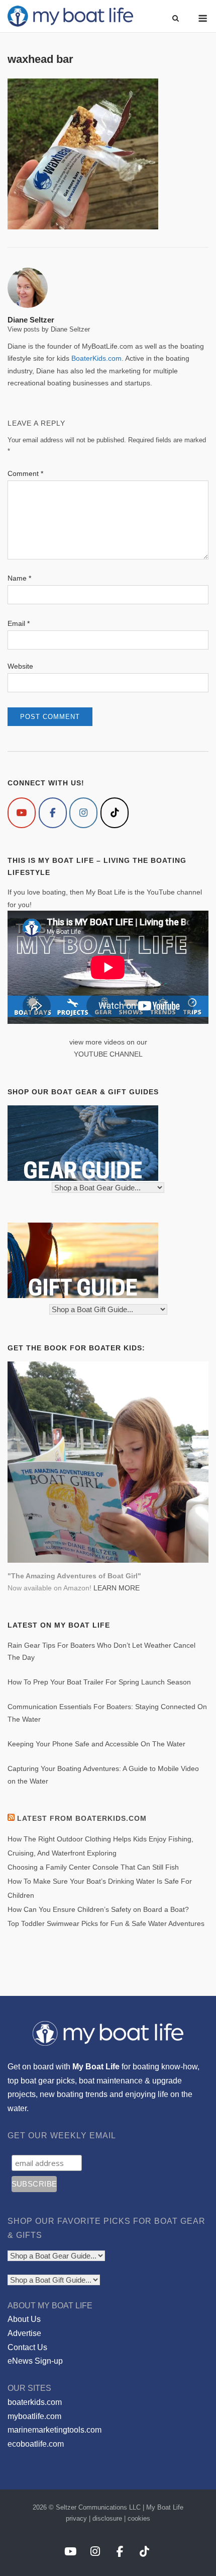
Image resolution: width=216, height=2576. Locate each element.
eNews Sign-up (35, 2361)
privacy (76, 2518)
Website (20, 666)
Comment (25, 473)
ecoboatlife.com (36, 2444)
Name (19, 578)
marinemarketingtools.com (55, 2430)
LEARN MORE (117, 1588)
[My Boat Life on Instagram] (83, 813)
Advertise (24, 2333)
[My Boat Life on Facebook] (53, 813)
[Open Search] (176, 19)
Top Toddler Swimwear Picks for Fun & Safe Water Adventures (106, 1923)
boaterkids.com (35, 2402)
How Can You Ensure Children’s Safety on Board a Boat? (98, 1909)
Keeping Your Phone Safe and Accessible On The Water (96, 1744)
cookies (139, 2518)
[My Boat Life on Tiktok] (115, 813)
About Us (24, 2319)
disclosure (107, 2518)
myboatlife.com (34, 2416)
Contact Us (27, 2347)
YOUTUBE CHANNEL (108, 1054)
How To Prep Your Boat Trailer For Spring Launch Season (99, 1682)
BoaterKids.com (96, 358)
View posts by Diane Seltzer (49, 329)
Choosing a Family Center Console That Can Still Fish (93, 1867)
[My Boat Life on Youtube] (22, 813)
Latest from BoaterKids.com (82, 1818)
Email (19, 623)
